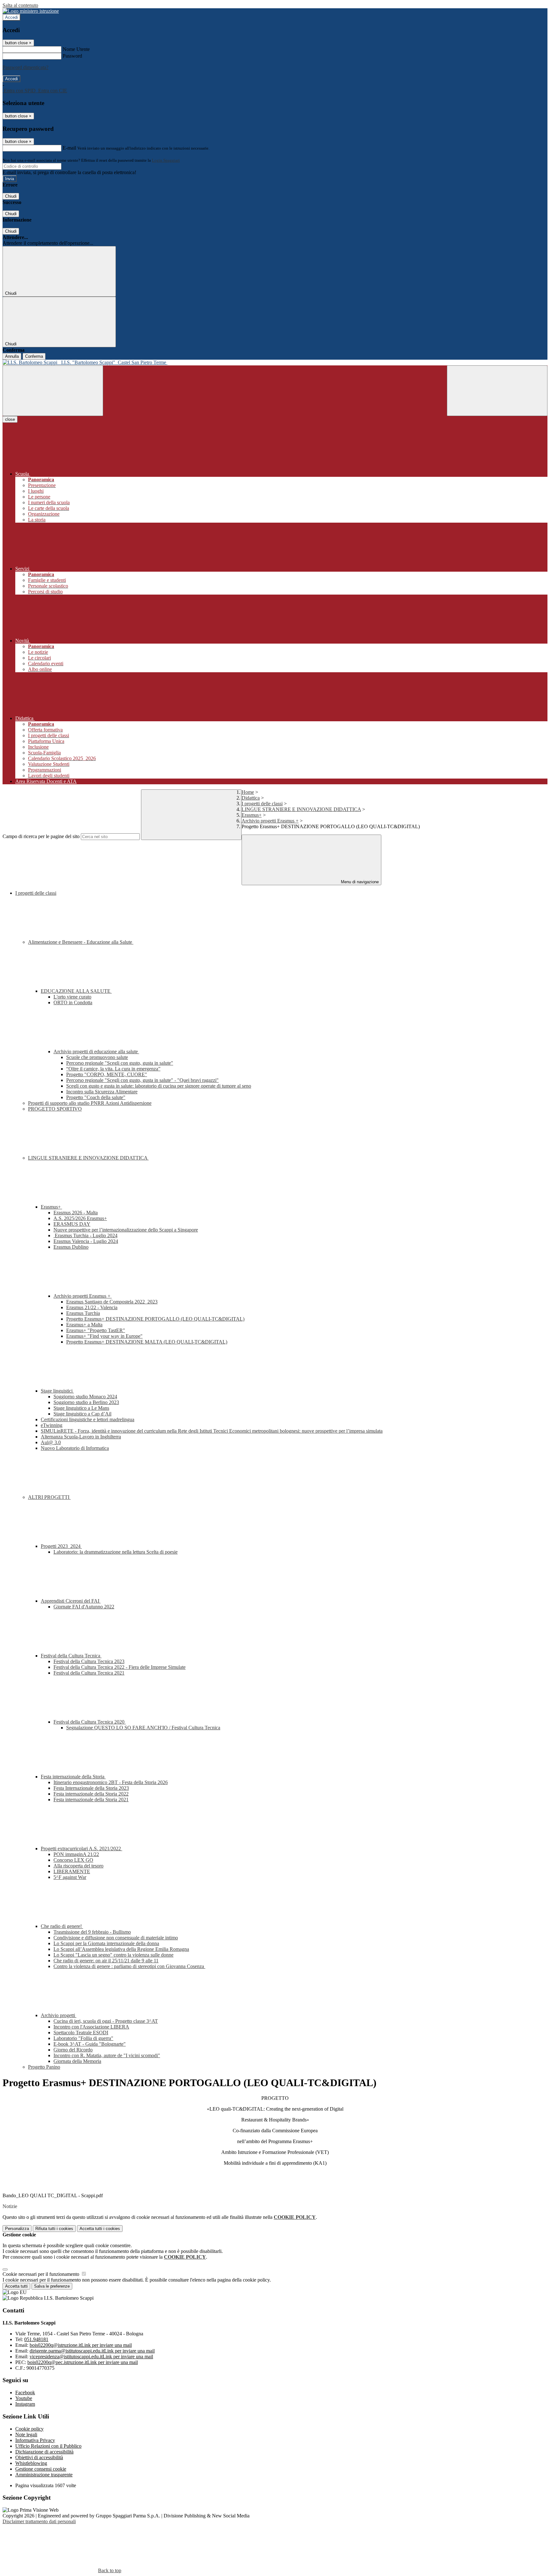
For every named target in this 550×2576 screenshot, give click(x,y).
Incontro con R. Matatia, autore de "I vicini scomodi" (107, 2055)
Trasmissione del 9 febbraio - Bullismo (92, 1932)
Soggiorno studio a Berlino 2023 (86, 1402)
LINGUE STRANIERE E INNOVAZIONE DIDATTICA (301, 809)
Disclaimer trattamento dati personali (39, 2521)
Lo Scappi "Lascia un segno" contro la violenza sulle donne (113, 1955)
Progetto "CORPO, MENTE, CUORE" (107, 1074)
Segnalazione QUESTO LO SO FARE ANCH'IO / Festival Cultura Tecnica (143, 1728)
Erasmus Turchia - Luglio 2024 (85, 1235)
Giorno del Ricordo (73, 2050)
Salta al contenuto (20, 5)
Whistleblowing (31, 2463)
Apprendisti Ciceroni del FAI (71, 1601)
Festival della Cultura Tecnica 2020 (90, 1722)
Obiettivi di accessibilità (39, 2457)
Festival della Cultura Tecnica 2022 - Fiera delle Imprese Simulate (120, 1667)
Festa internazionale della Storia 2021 (91, 1800)
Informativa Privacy (35, 2440)
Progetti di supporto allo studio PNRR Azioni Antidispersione (90, 1103)
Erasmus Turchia (83, 1313)
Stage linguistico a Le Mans (81, 1408)
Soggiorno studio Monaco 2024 (85, 1397)
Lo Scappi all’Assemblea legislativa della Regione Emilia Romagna (121, 1949)
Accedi (11, 17)
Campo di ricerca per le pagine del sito (41, 836)
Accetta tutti (100, 2229)
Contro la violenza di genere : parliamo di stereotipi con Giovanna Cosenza (129, 1966)
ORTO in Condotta (73, 1002)
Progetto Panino (44, 2067)
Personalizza (17, 2229)
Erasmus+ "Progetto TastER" (96, 1330)
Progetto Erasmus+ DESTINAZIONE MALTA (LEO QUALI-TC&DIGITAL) (147, 1342)
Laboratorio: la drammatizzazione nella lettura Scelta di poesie (116, 1552)
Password (72, 56)
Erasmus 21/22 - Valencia (92, 1307)
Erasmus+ (252, 815)
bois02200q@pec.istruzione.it (83, 2362)
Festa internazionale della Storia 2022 (91, 1794)
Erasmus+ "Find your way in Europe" (104, 1336)
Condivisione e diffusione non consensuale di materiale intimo (116, 1938)
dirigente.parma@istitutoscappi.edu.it (92, 2351)
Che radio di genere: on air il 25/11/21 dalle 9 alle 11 (106, 1961)
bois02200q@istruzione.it (81, 2345)
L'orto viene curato (72, 997)
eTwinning (52, 1425)
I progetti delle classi (262, 804)
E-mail (69, 148)
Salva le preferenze (52, 2286)
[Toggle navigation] (53, 391)
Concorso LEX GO (73, 1860)
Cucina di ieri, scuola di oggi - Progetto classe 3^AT (106, 2021)
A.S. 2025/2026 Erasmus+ (80, 1218)
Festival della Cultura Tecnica (71, 1656)
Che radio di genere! (62, 1926)
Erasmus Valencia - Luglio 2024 (86, 1241)
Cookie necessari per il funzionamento (42, 2274)
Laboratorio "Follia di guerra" (83, 2038)
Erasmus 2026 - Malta (76, 1213)
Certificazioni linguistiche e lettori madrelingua (88, 1419)
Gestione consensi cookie (41, 2469)
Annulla (12, 356)
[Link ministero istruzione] (31, 11)
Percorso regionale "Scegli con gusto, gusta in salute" (120, 1063)
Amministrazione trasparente (44, 2475)
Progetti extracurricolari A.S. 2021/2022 (81, 1849)
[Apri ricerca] (497, 391)
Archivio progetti (59, 2015)
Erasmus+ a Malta (84, 1325)
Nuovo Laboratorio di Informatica (75, 1448)
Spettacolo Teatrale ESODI (81, 2033)
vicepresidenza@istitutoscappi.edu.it (91, 2357)
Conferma (34, 356)
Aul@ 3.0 (51, 1442)
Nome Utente (76, 49)
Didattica (251, 798)
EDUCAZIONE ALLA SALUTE (76, 991)
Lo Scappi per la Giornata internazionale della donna (106, 1943)
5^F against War (70, 1877)
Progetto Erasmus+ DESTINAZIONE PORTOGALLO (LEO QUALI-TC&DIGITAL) (155, 1319)
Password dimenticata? (25, 67)
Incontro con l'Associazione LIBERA (91, 2027)
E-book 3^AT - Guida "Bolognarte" (90, 2044)
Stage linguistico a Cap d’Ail (82, 1414)
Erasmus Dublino (71, 1247)
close (10, 419)
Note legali (26, 2435)
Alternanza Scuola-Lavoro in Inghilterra (81, 1437)
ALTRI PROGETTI (49, 1497)
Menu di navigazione (359, 882)
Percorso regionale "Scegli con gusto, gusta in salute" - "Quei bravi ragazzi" (142, 1080)
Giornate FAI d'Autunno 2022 (84, 1607)
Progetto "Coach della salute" (96, 1097)
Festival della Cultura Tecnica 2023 (89, 1661)
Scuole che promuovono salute (97, 1057)
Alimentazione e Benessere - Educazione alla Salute (81, 942)
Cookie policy (29, 2429)
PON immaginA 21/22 (76, 1854)
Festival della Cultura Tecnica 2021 (89, 1673)
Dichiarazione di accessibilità (44, 2452)
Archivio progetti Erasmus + (270, 821)
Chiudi (11, 196)
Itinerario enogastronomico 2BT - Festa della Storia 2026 (111, 1782)
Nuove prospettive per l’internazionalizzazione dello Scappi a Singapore (126, 1230)
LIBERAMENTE (72, 1871)
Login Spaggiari (166, 160)
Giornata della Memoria (77, 2061)
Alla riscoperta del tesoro (78, 1866)
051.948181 (36, 2339)
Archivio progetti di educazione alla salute (96, 1052)
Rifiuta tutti (54, 2229)
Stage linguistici (57, 1391)
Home (248, 792)
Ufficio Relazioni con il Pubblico (48, 2446)
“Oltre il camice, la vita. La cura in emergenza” (113, 1069)
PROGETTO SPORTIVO (55, 1109)
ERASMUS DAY (72, 1224)
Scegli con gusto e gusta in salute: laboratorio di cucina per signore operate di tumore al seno (159, 1086)
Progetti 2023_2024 (61, 1546)
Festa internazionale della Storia (73, 1777)
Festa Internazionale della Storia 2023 (91, 1788)
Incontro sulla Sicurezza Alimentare (102, 1092)
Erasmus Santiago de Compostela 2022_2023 (112, 1302)
